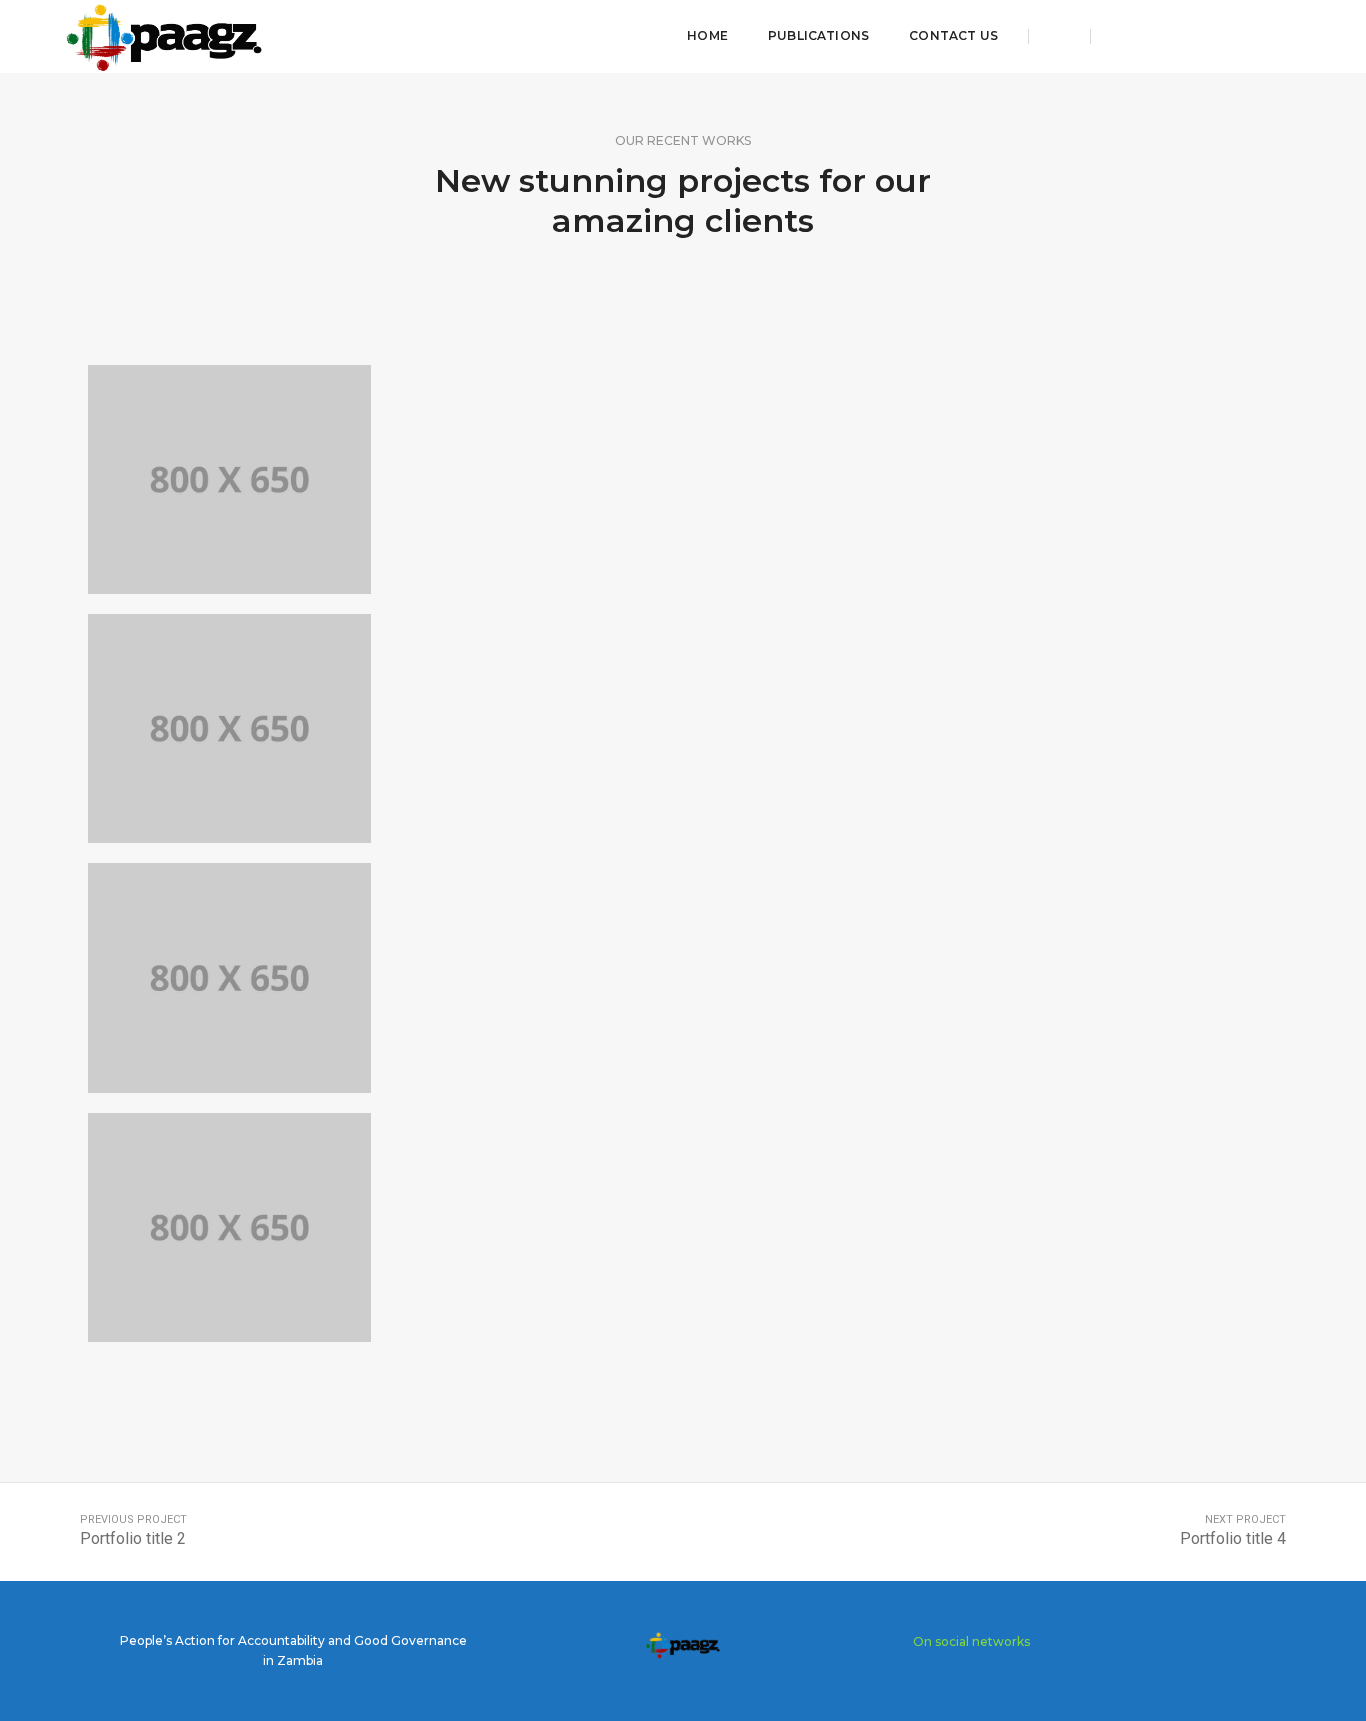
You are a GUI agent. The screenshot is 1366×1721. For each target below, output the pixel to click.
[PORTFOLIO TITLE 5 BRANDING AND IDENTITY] (229, 977)
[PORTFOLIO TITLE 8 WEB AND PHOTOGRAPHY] (229, 479)
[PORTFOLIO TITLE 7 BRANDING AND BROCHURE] (229, 728)
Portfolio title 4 (1233, 1538)
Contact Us (953, 35)
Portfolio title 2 (133, 1538)
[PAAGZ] (165, 35)
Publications (818, 35)
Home (707, 35)
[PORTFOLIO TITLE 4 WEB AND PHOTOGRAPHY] (229, 1227)
